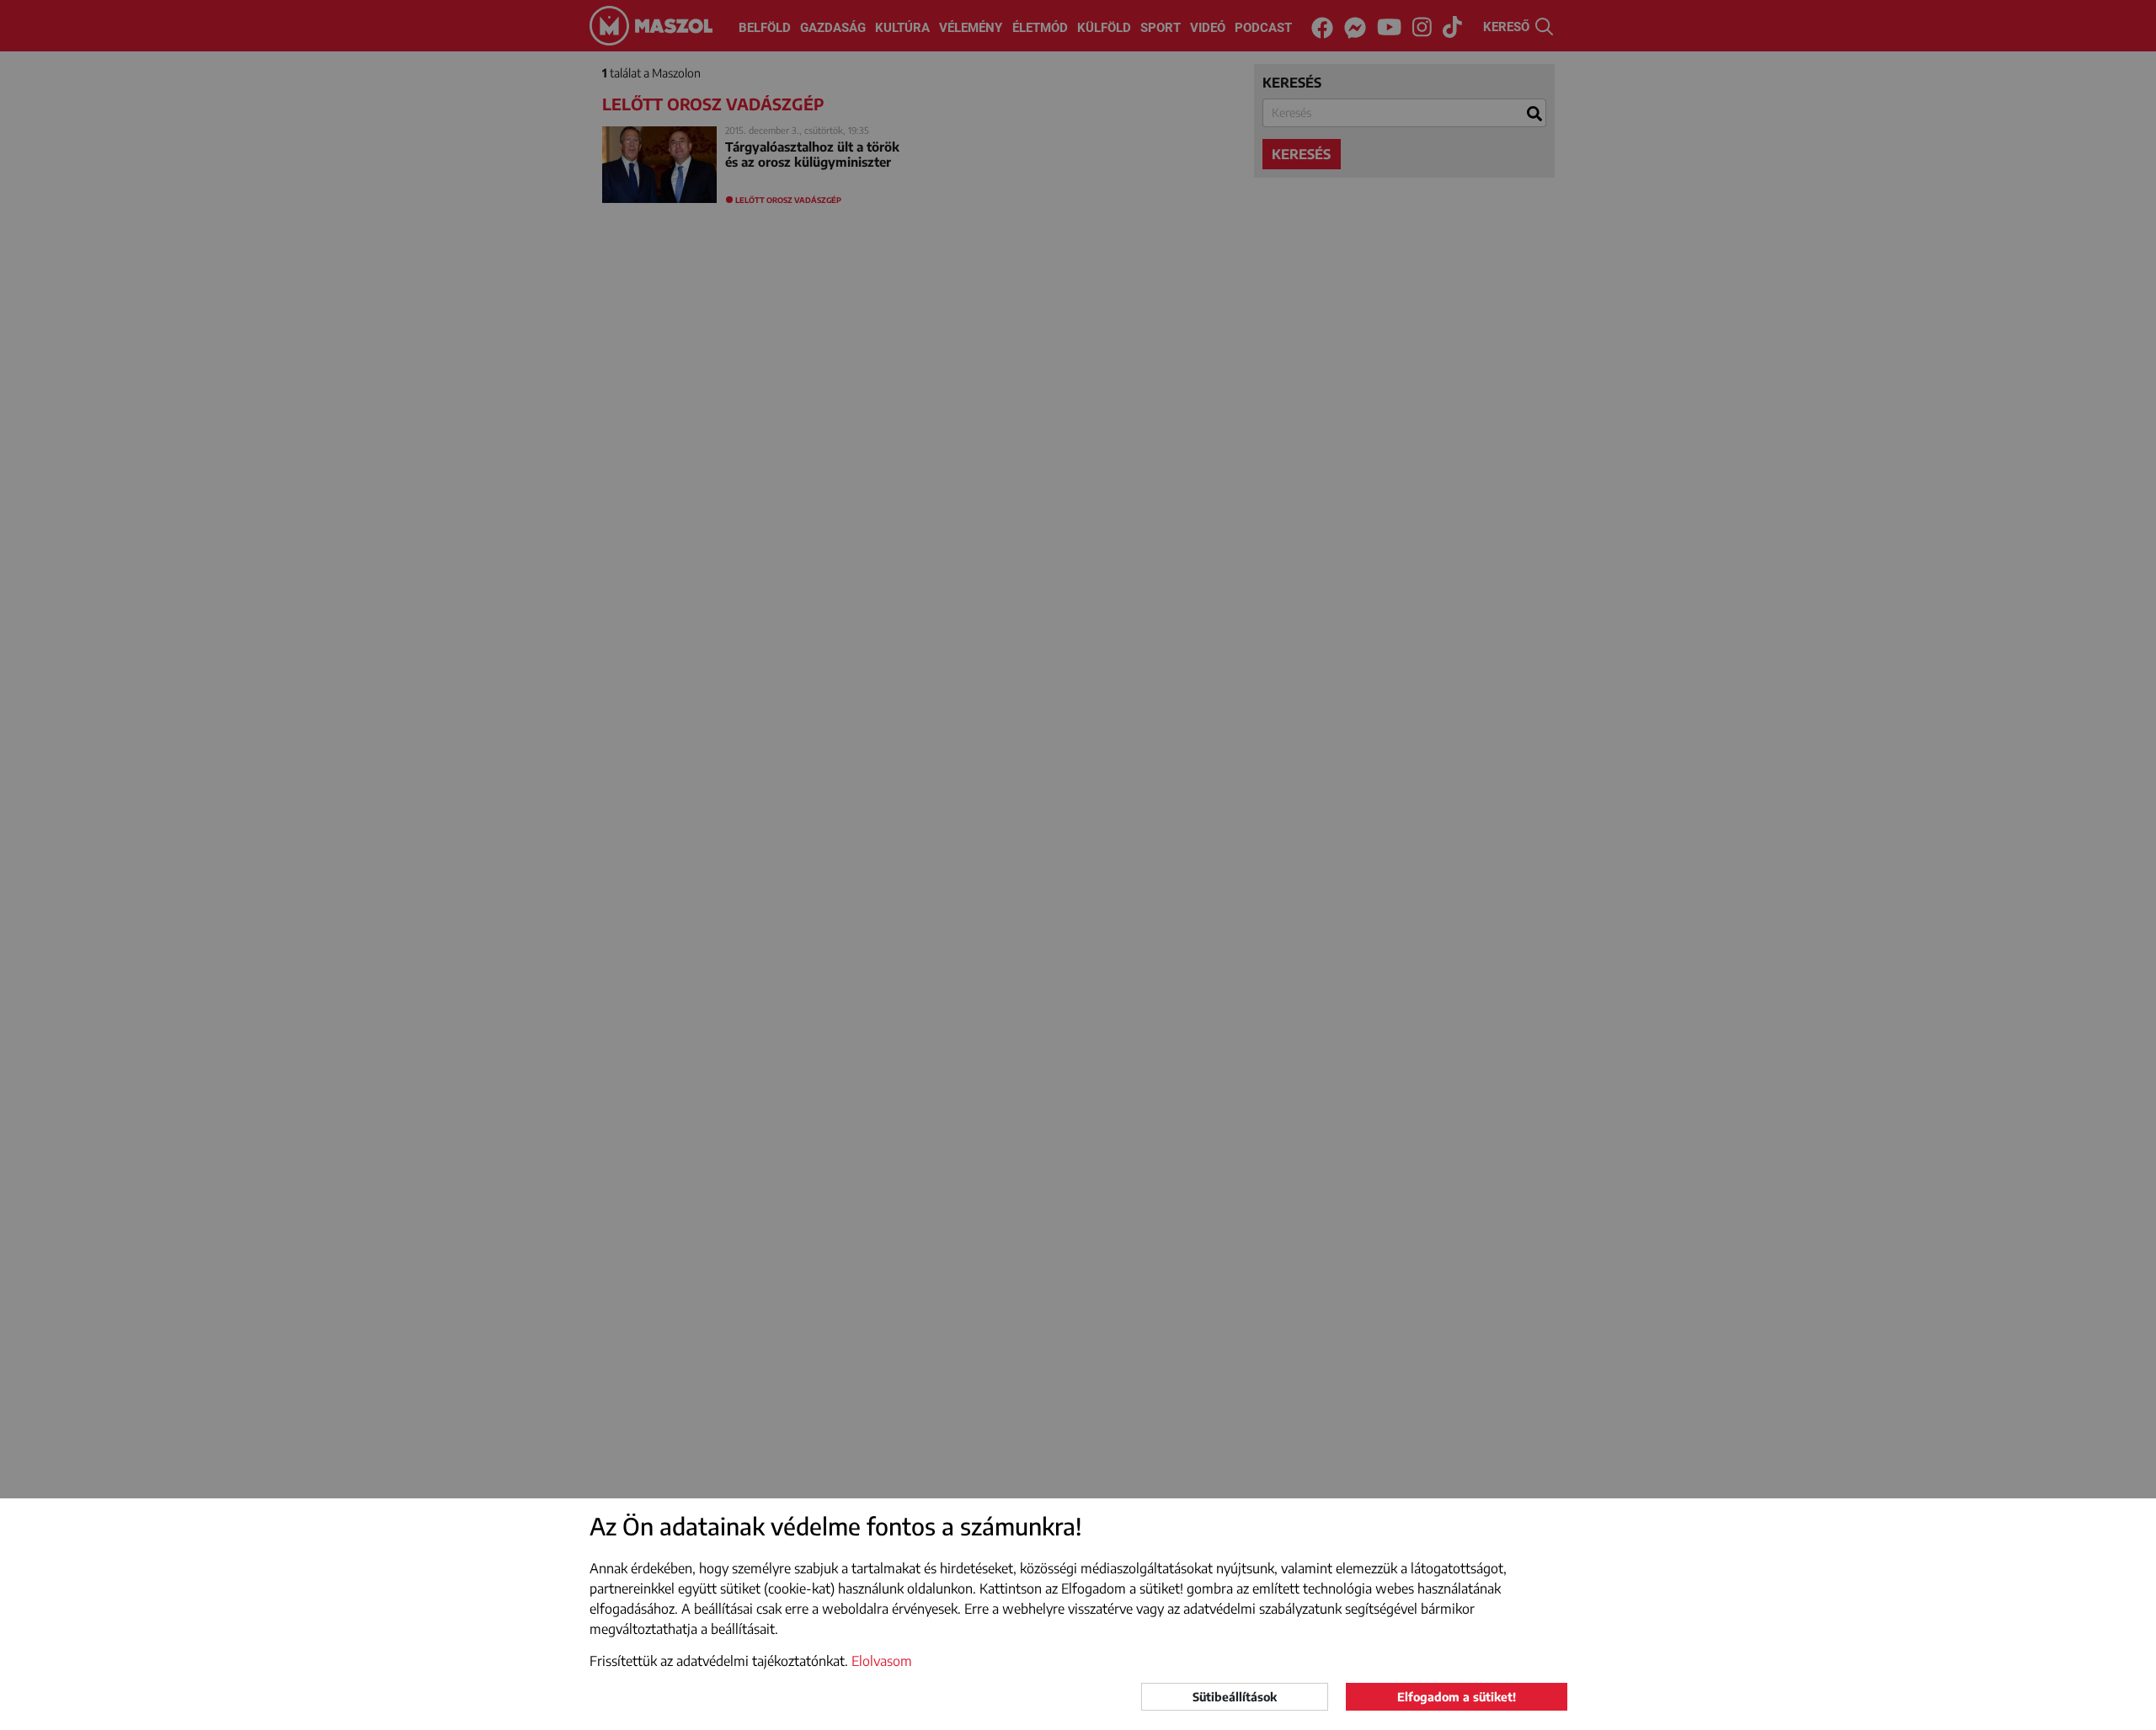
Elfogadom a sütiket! (1457, 1697)
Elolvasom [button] (882, 1661)
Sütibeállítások (1235, 1697)
